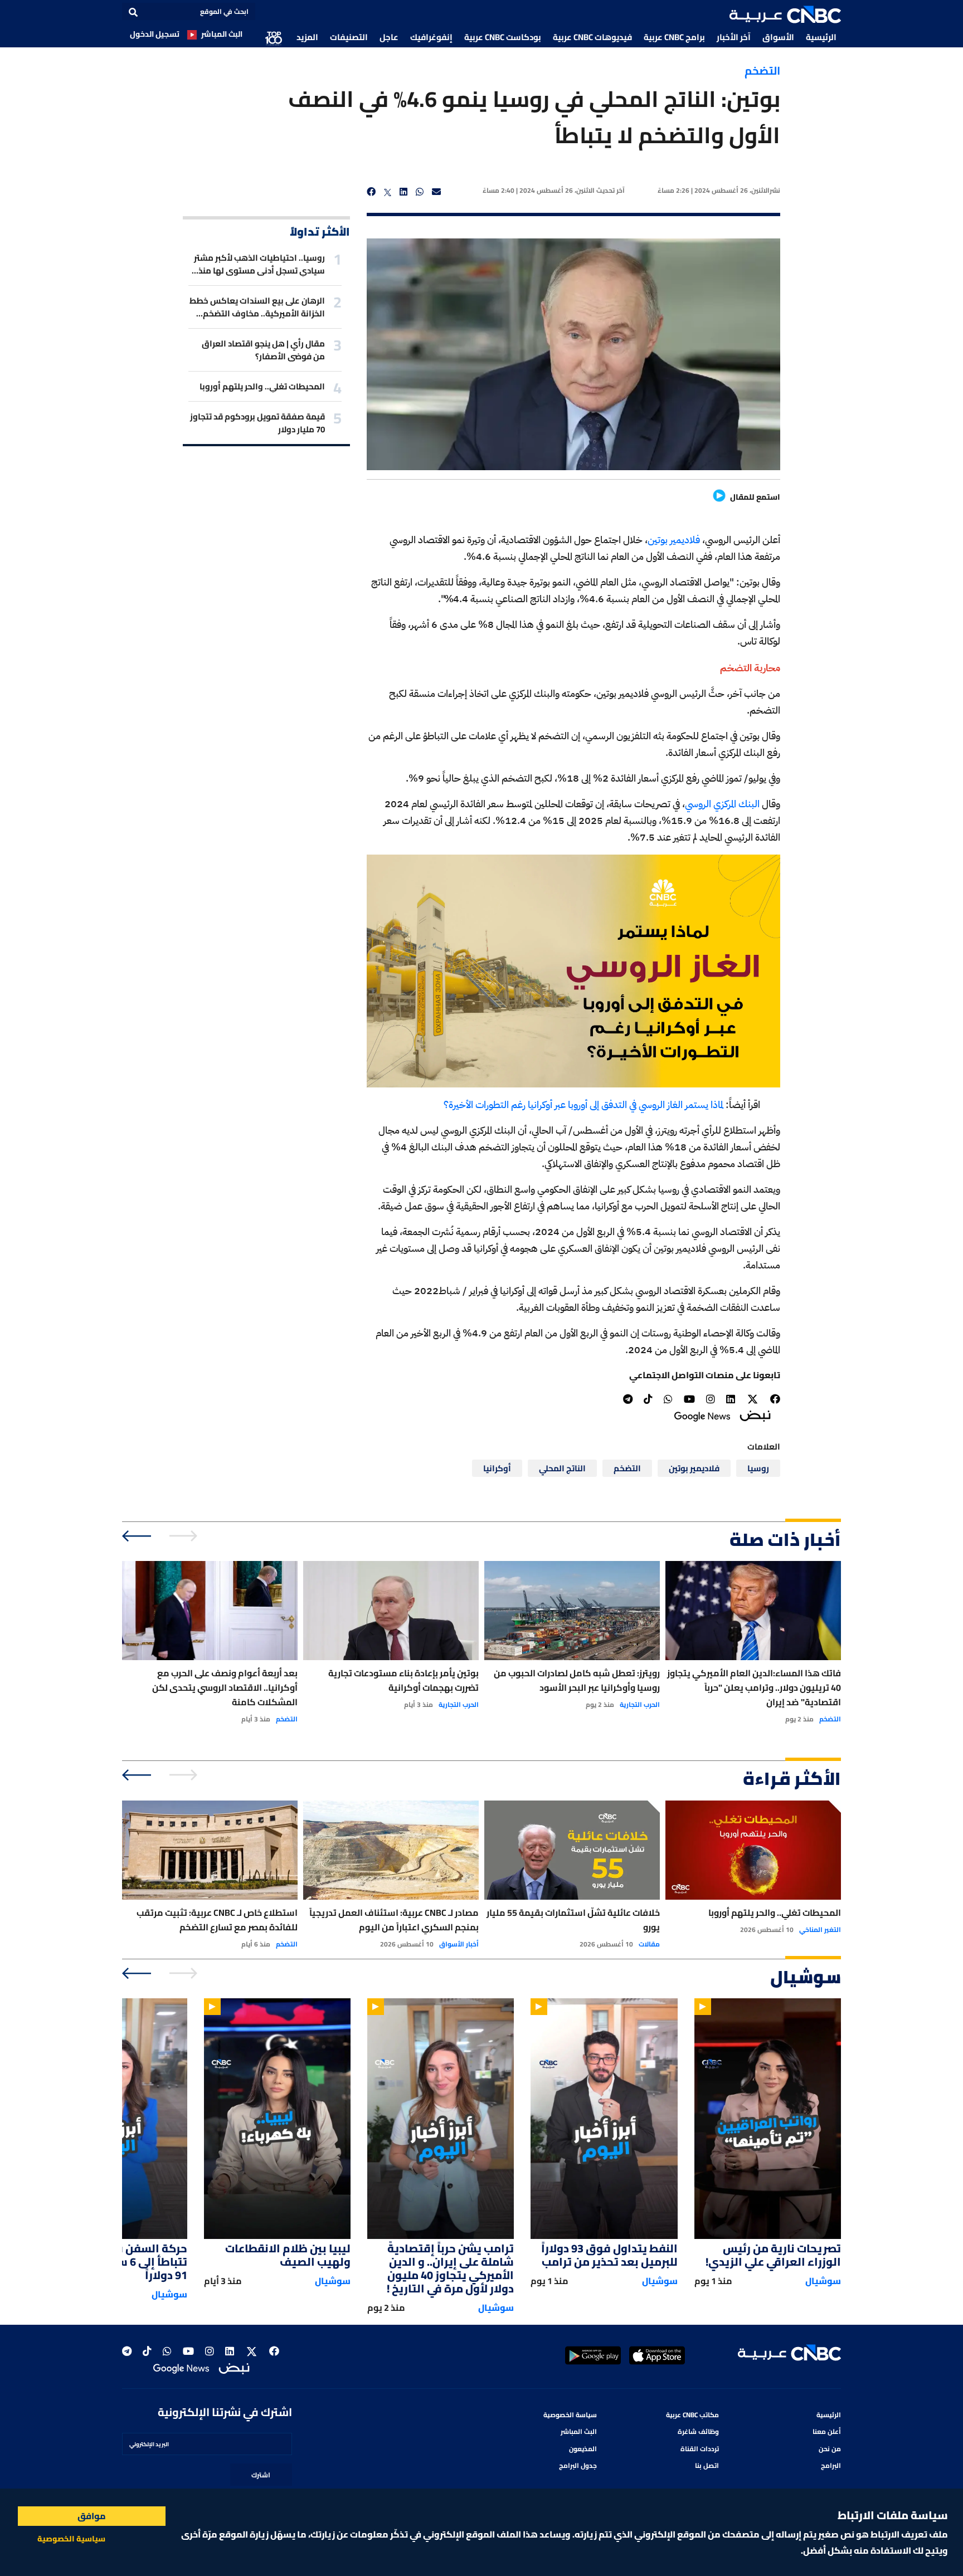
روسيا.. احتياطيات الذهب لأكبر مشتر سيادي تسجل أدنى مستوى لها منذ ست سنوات (259, 264)
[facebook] (371, 192)
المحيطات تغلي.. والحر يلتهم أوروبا (262, 386)
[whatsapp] (420, 192)
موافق (92, 2516)
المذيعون (583, 2449)
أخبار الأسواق (459, 1944)
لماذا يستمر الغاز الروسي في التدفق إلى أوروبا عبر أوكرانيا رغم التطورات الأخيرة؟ (585, 1104)
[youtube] (689, 1399)
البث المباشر (222, 34)
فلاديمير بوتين (674, 540)
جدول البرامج (578, 2465)
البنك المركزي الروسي (722, 804)
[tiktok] (648, 1399)
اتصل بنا (707, 2465)
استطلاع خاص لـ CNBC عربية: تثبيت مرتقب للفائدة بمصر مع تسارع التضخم (217, 1920)
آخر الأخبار (734, 37)
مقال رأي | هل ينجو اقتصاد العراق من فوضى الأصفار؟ (263, 350)
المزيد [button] (307, 37)
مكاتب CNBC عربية (692, 2415)
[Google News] (702, 1415)
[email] (436, 192)
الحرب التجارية (640, 1705)
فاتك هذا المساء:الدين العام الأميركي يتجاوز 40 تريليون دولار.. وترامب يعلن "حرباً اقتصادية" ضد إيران (754, 1687)
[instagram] (711, 1399)
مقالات (649, 1944)
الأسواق (778, 37)
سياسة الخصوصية (570, 2415)
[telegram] (628, 1399)
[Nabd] (755, 1415)
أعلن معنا (827, 2431)
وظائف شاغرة (698, 2431)
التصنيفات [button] (349, 37)
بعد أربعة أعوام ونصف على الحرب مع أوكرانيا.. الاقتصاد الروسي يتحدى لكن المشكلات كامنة (225, 1687)
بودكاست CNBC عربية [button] (503, 37)
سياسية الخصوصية (71, 2539)
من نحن (830, 2449)
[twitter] (388, 192)
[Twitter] (753, 1399)
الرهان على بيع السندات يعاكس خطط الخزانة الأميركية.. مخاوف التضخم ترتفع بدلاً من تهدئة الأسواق (257, 307)
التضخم (762, 70)
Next (137, 1536)
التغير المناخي (820, 1930)
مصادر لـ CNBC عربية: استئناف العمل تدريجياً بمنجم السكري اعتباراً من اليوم (394, 1920)
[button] (785, 14)
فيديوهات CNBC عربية (592, 37)
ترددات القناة (700, 2449)
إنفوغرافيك (431, 37)
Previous (185, 1536)
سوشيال (823, 2281)
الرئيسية (821, 37)
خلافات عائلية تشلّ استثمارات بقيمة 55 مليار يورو (573, 1920)
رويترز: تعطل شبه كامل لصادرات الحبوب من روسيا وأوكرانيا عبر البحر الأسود (577, 1680)
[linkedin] (403, 192)
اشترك (261, 2475)
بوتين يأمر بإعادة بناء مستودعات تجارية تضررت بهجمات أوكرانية (403, 1680)
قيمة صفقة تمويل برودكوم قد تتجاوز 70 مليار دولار (257, 423)
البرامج (831, 2465)
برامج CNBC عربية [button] (674, 37)
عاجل (389, 37)
